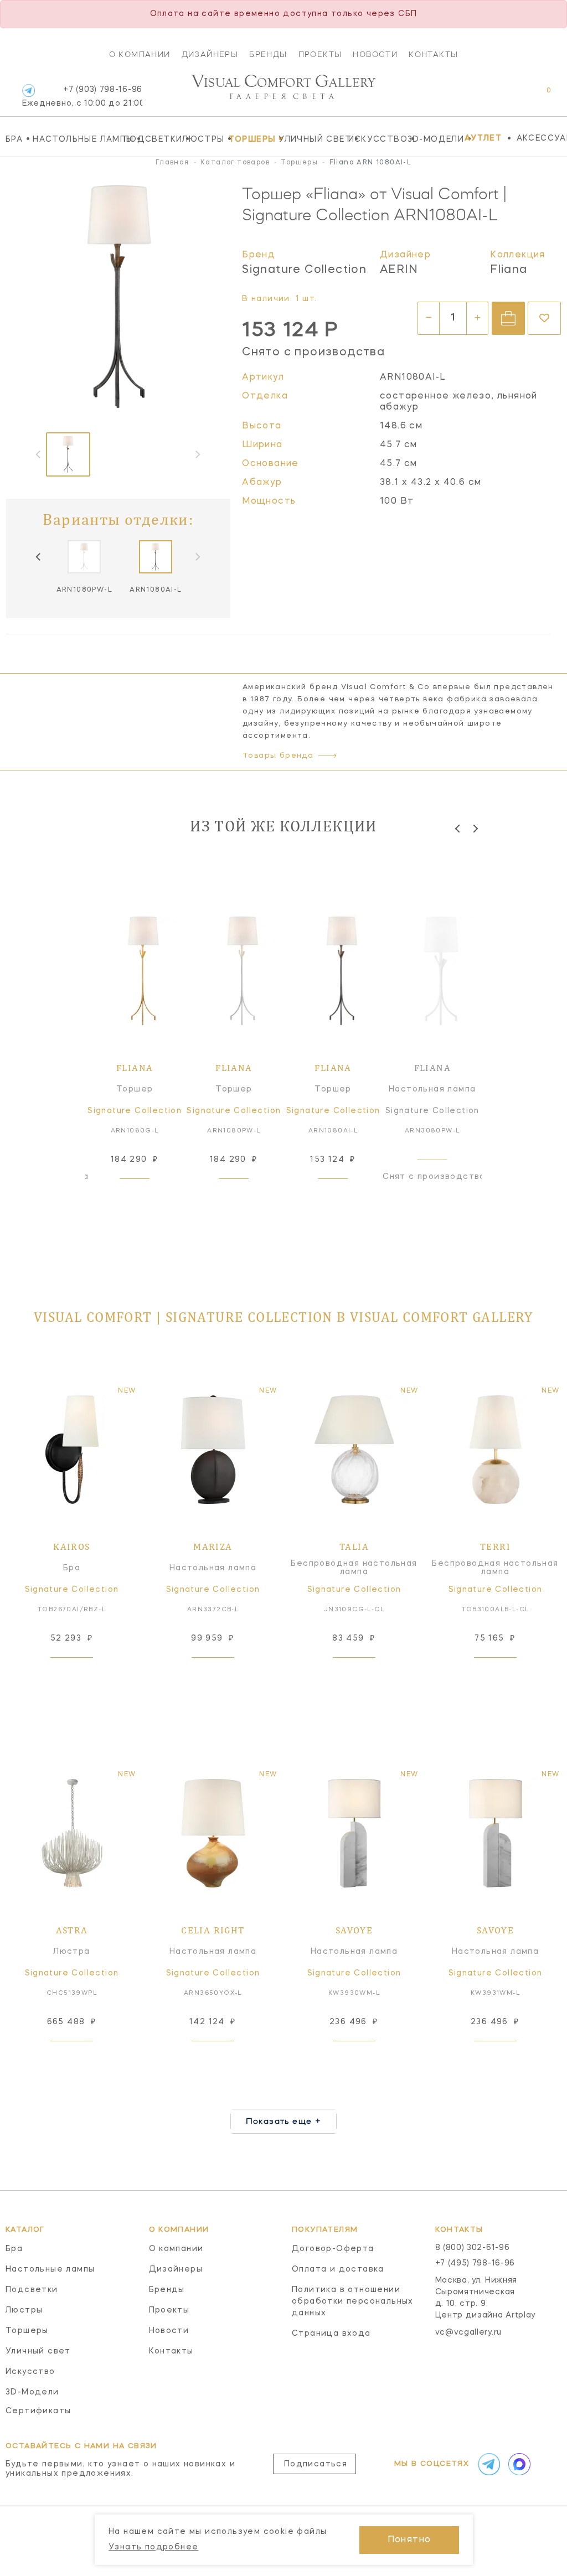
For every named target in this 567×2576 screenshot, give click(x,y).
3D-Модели (433, 139)
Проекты (320, 54)
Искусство (375, 139)
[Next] (475, 828)
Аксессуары (542, 138)
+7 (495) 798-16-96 (475, 2263)
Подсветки (150, 139)
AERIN (399, 270)
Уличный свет (310, 139)
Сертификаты (38, 2411)
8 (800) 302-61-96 (473, 2248)
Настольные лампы (75, 139)
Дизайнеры (210, 54)
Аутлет (483, 138)
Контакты (433, 54)
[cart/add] (508, 318)
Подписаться (316, 2464)
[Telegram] (29, 90)
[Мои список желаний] (510, 96)
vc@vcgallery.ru (469, 2332)
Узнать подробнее (153, 2547)
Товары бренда (278, 756)
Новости (375, 54)
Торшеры (251, 139)
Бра (16, 139)
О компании (140, 54)
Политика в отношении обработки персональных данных (353, 2301)
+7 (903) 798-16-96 (82, 97)
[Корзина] (538, 96)
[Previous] (39, 557)
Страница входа (331, 2334)
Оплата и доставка (338, 2269)
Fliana (509, 270)
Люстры (202, 139)
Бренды (268, 54)
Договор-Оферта (333, 2249)
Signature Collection (304, 270)
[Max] (518, 2464)
